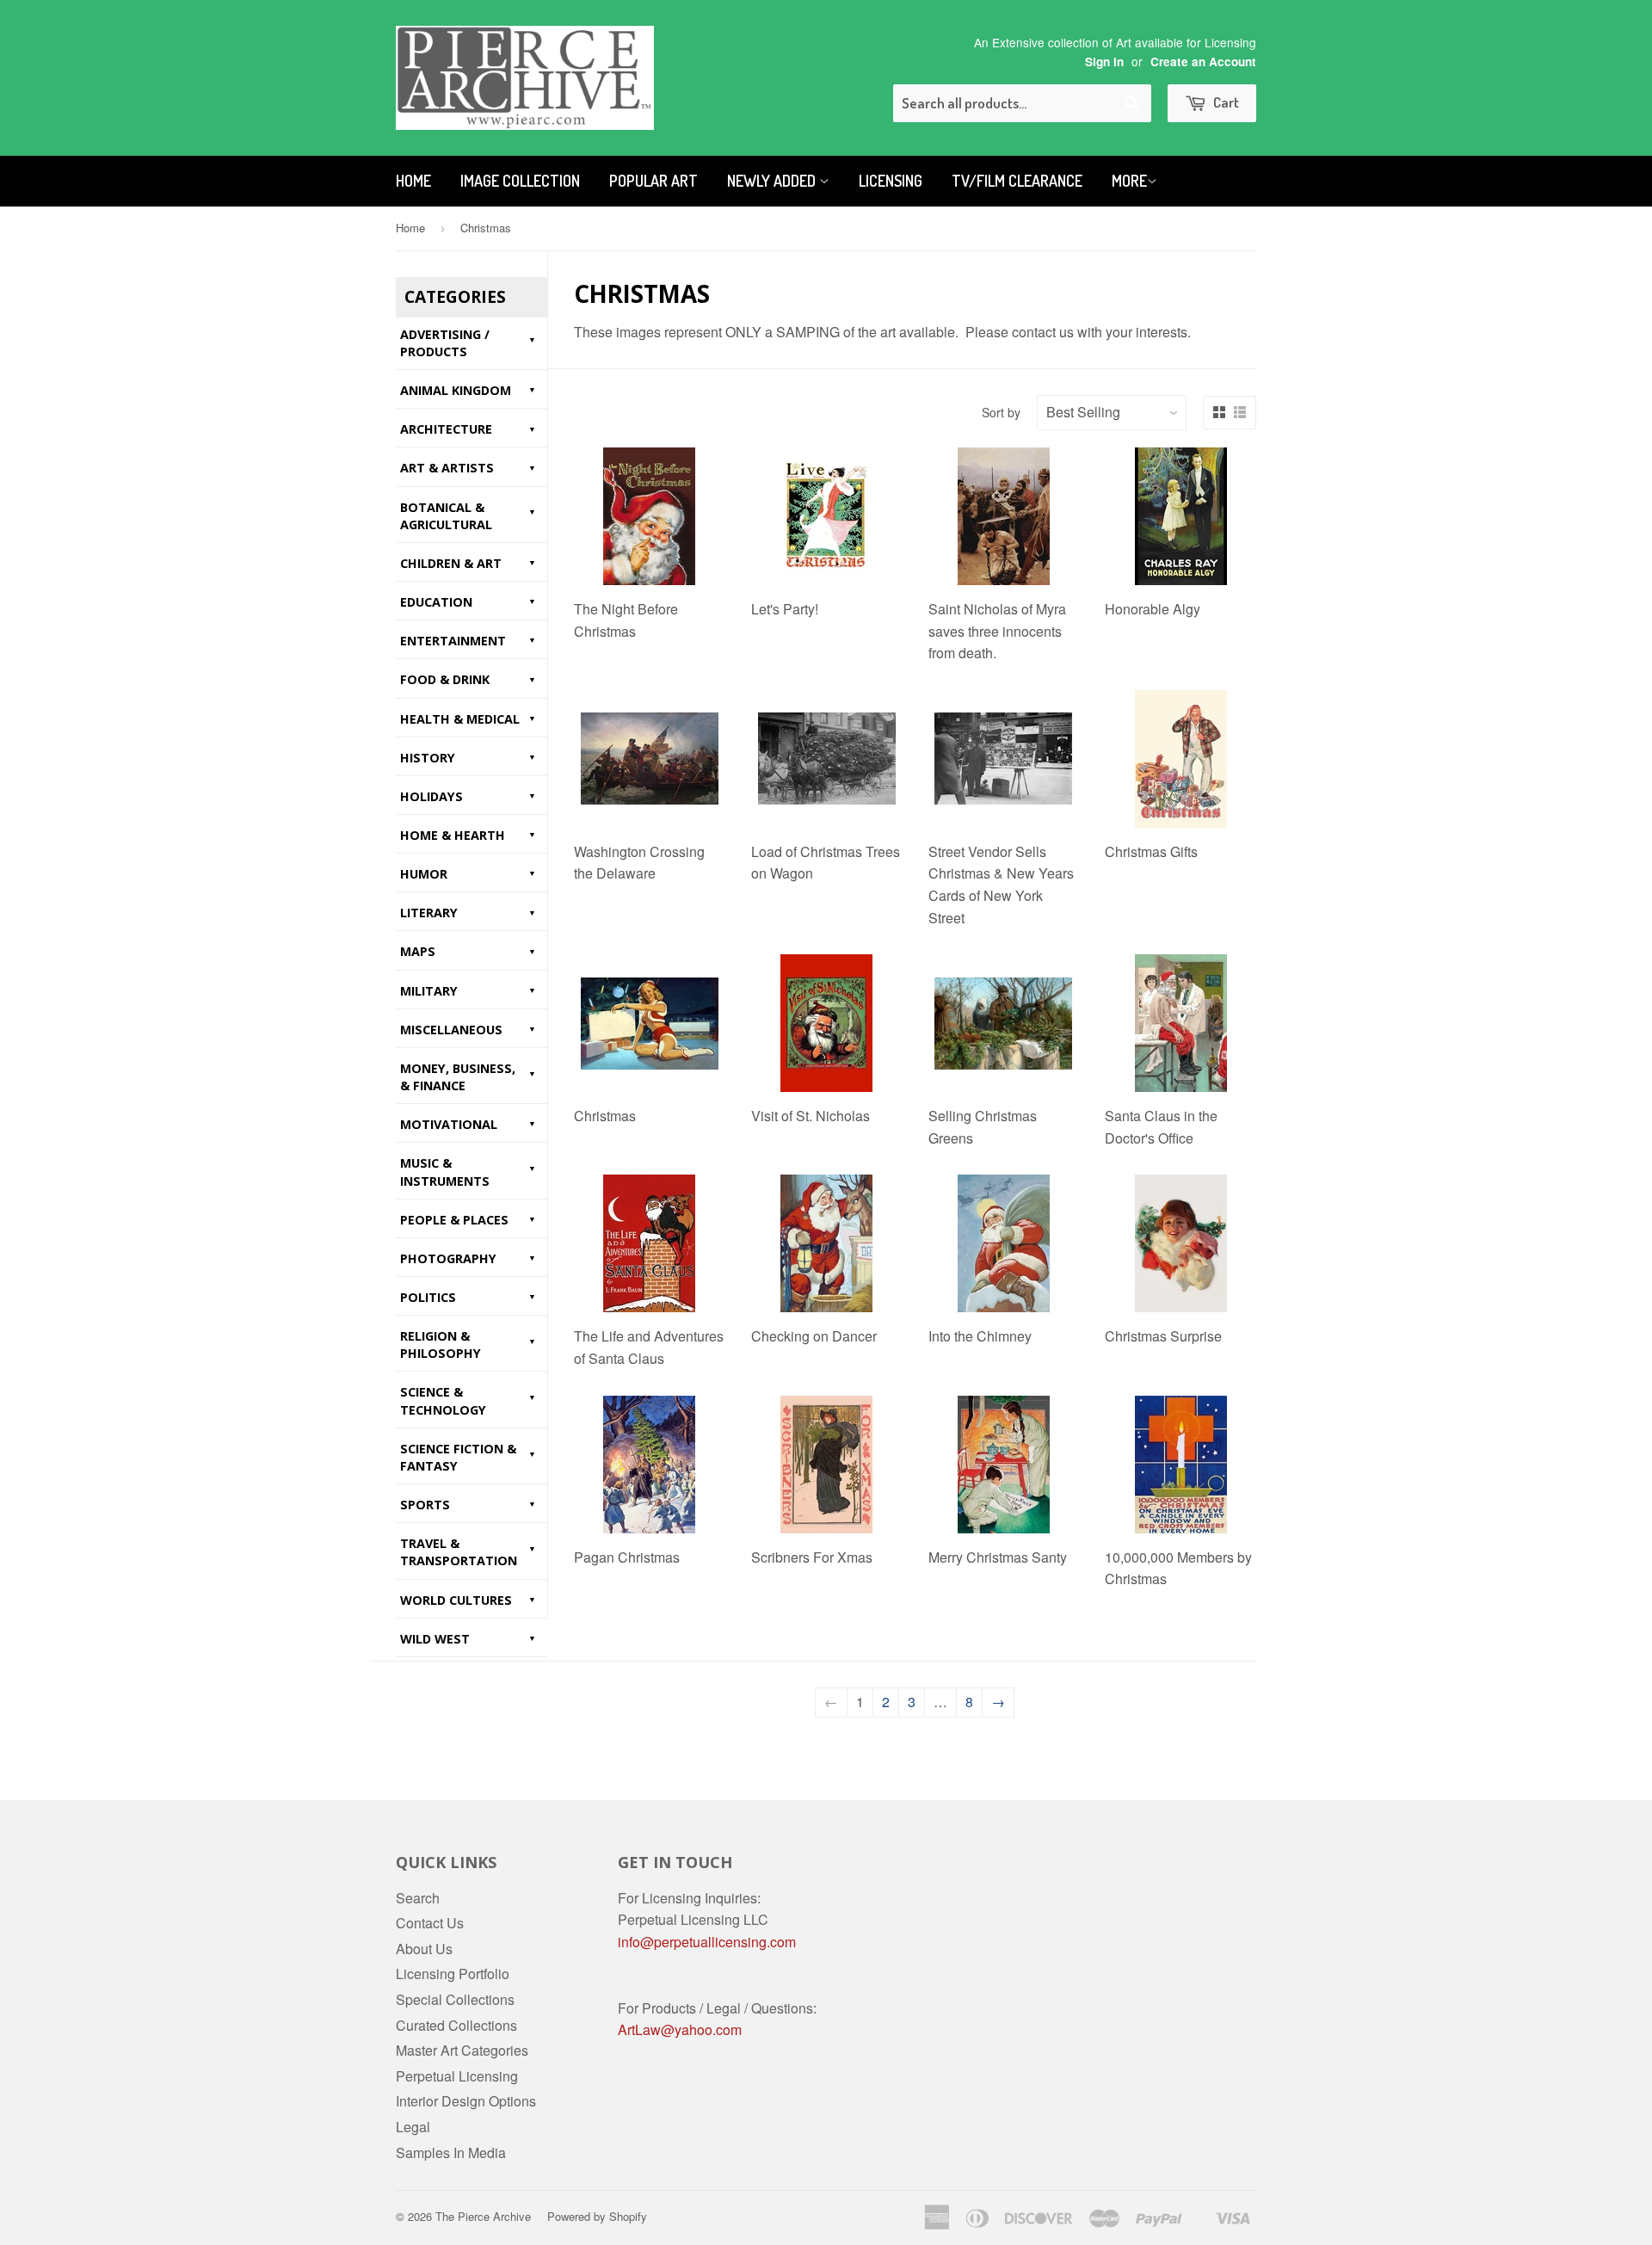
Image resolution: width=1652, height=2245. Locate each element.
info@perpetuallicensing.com (707, 1942)
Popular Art (653, 181)
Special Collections (455, 1999)
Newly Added (773, 181)
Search (418, 1898)
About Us (424, 1949)
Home (413, 181)
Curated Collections (456, 2025)
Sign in (1104, 62)
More (1129, 181)
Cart (1225, 102)
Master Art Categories (462, 2050)
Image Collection (520, 181)
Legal (413, 2127)
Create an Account (1203, 62)
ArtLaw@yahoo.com (680, 2029)
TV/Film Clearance (1017, 181)
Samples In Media (451, 2152)
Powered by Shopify (597, 2216)
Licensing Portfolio (453, 1974)
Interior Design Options (466, 2101)
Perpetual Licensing (457, 2076)
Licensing (891, 181)
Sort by (1001, 412)
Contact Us (430, 1923)
